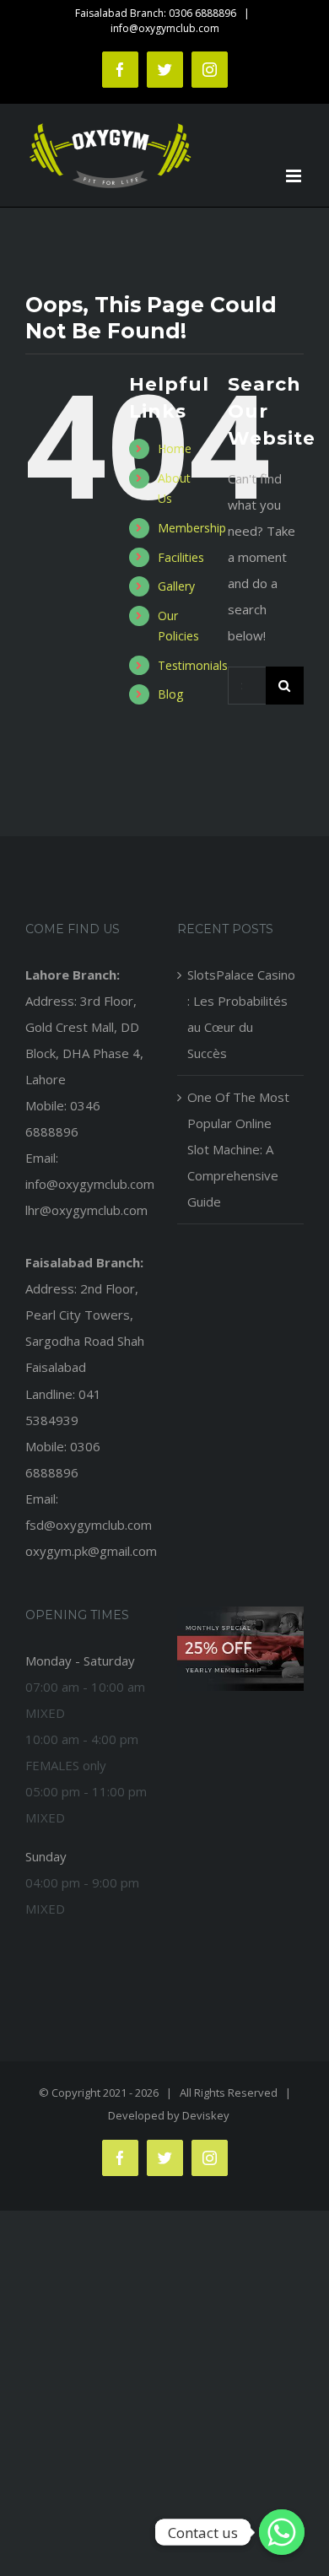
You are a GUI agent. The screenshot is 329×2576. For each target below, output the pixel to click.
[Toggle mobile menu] (295, 176)
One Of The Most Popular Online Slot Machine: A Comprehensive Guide (238, 1149)
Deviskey (206, 2115)
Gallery (176, 586)
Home (175, 448)
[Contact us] (282, 2532)
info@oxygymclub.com (165, 28)
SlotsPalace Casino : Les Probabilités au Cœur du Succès (241, 1014)
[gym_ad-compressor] (240, 1612)
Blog (170, 694)
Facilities (181, 557)
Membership (192, 528)
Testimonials (193, 665)
